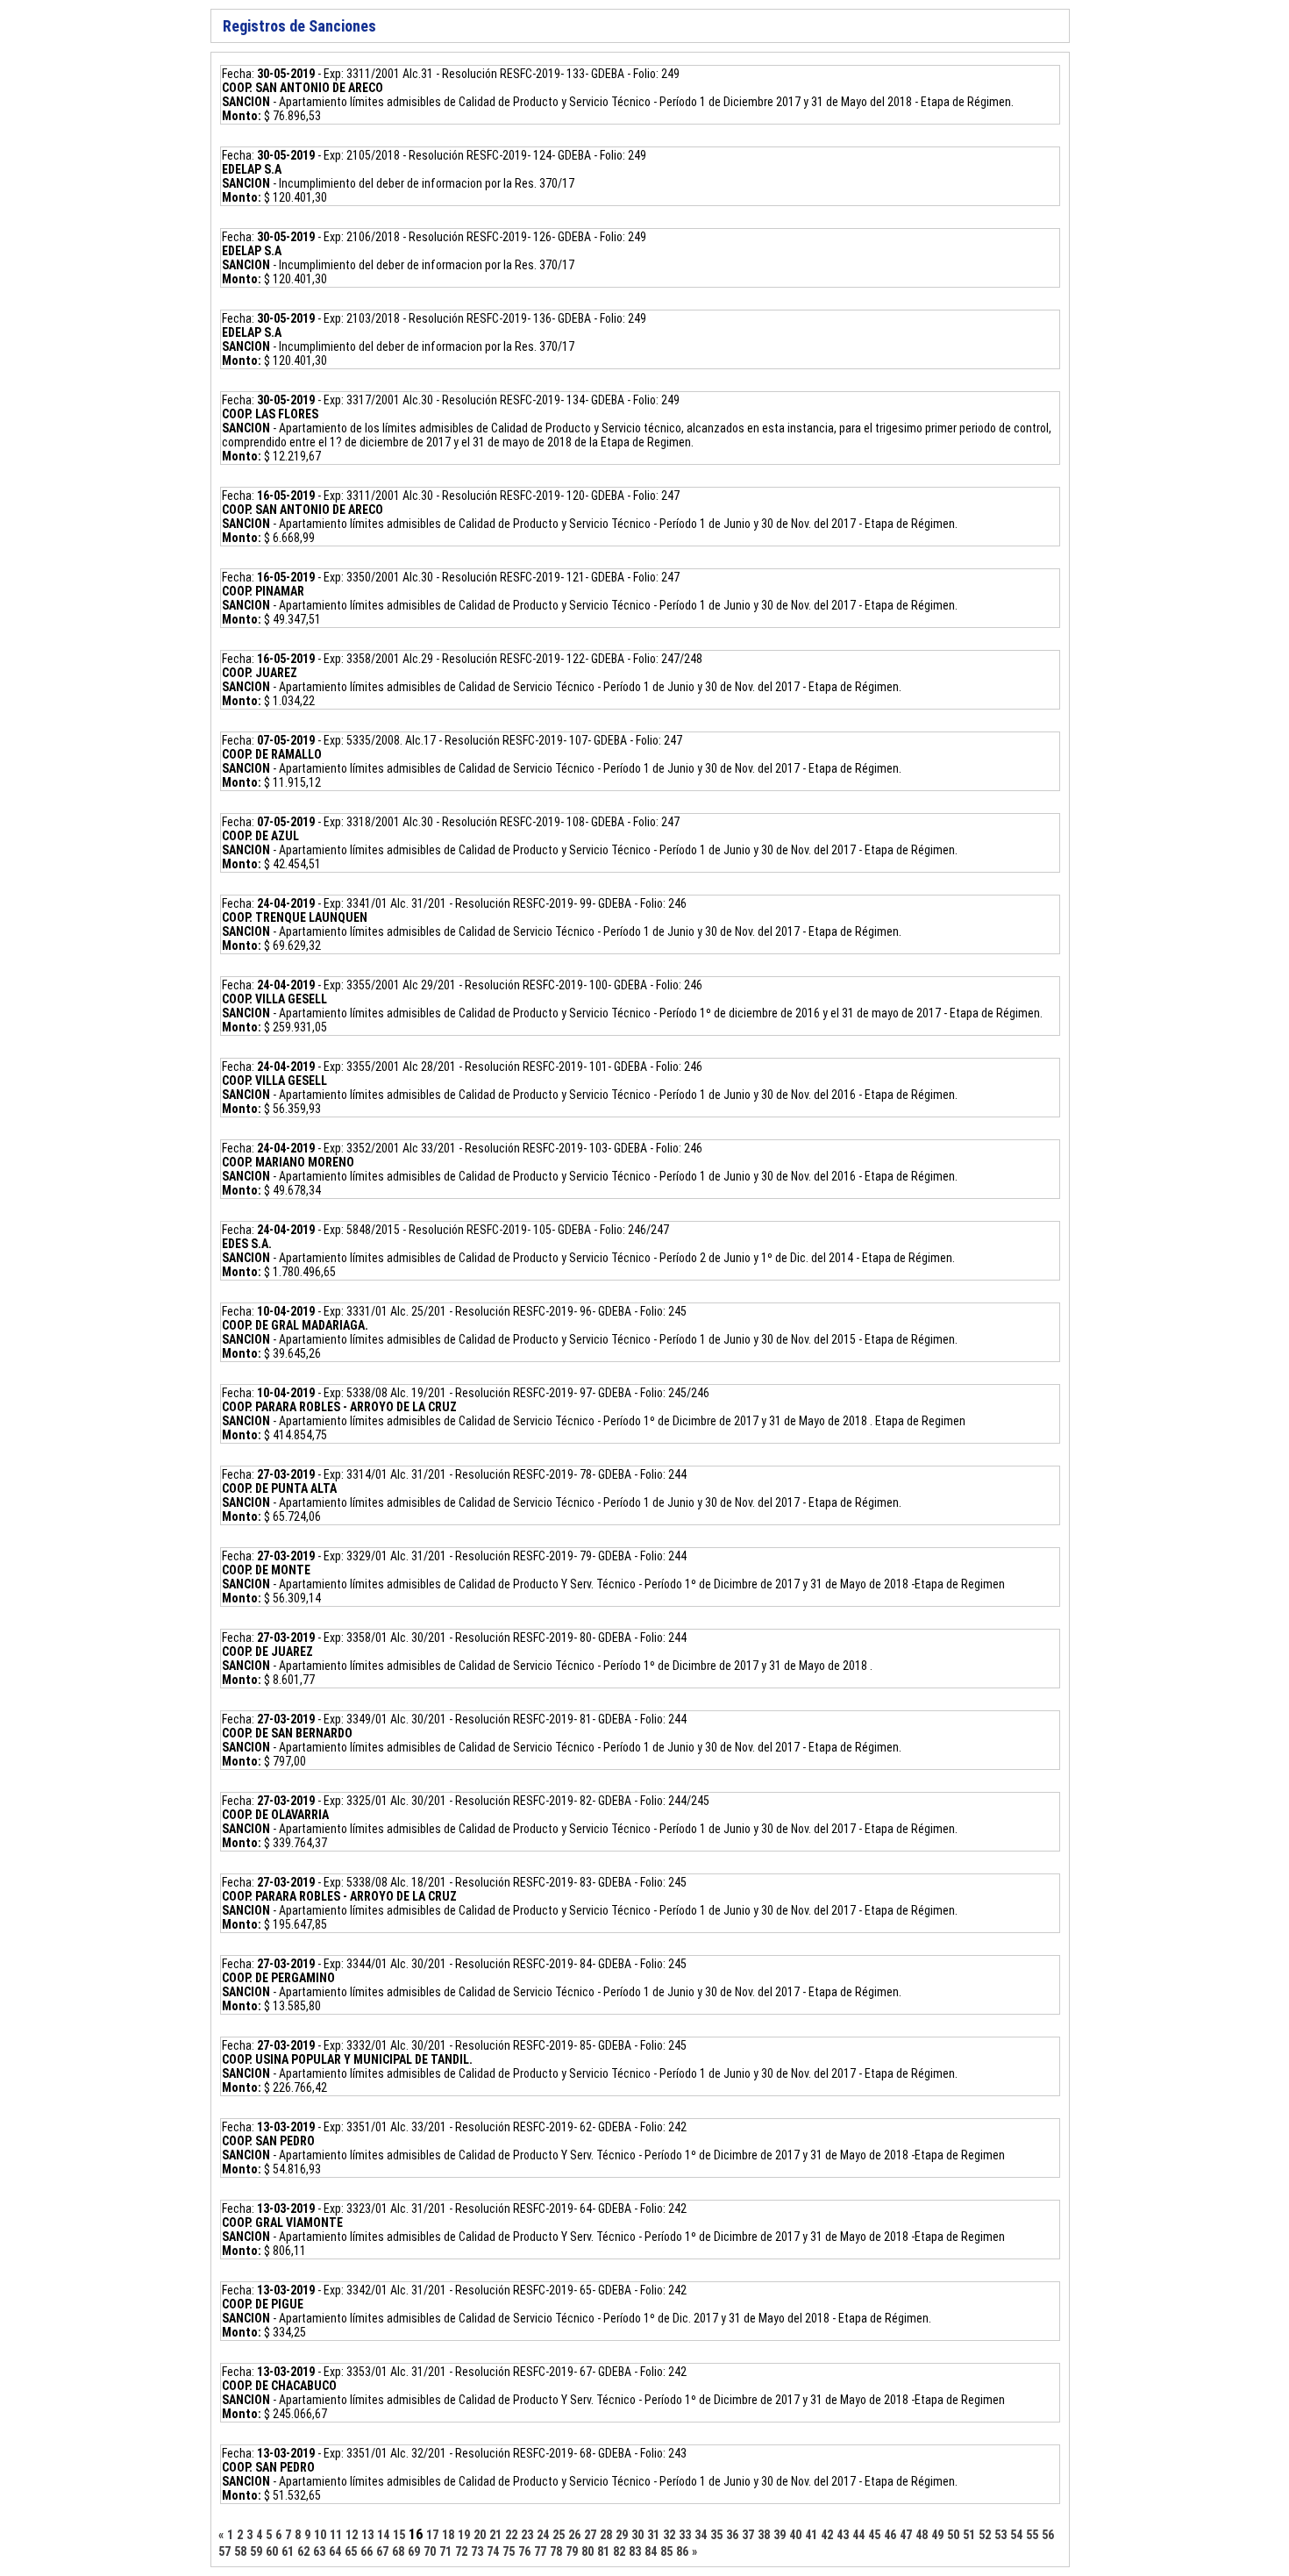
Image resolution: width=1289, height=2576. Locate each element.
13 (367, 2535)
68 (398, 2551)
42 (827, 2535)
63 (319, 2551)
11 (336, 2535)
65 (351, 2551)
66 (367, 2551)
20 (480, 2535)
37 (748, 2535)
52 (985, 2535)
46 (890, 2535)
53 (1001, 2535)
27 (590, 2535)
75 (509, 2551)
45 (874, 2535)
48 (922, 2535)
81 (603, 2551)
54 (1016, 2535)
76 (524, 2551)
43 (843, 2535)
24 (543, 2535)
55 (1032, 2535)
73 (477, 2551)
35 (716, 2535)
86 (682, 2551)
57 (224, 2551)
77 (540, 2551)
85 (666, 2551)
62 (303, 2551)
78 (556, 2551)
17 (432, 2535)
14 (383, 2535)
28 (606, 2535)
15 (399, 2535)
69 (414, 2551)
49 (937, 2535)
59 (256, 2551)
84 (651, 2551)
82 (619, 2551)
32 (669, 2535)
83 (635, 2551)
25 (559, 2535)
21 (495, 2535)
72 (461, 2551)
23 (527, 2535)
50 (953, 2535)
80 (588, 2551)
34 (701, 2535)
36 (732, 2535)
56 (1048, 2535)
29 (622, 2535)
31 (653, 2535)
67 (382, 2551)
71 (445, 2551)
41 (811, 2535)
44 (858, 2535)
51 (969, 2535)
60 (272, 2551)
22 (511, 2535)
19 (464, 2535)
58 (240, 2551)
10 (320, 2535)
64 (335, 2551)
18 (448, 2535)
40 (795, 2535)
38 (764, 2535)
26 (574, 2535)
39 (780, 2535)
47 (906, 2535)
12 (352, 2535)
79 (572, 2551)
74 (493, 2551)
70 (430, 2551)
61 (288, 2551)
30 (637, 2535)
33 (685, 2535)
